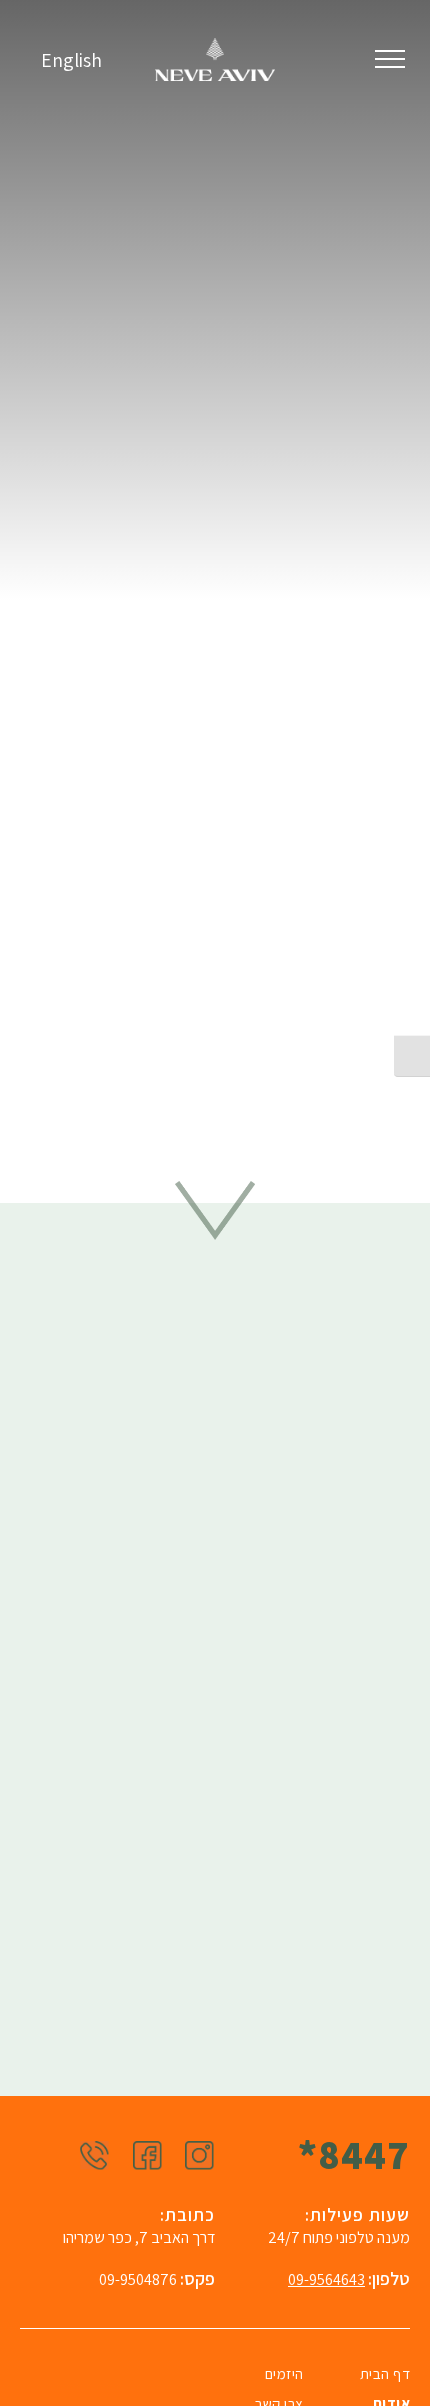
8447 (354, 2154)
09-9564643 (326, 2279)
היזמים (284, 2373)
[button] (390, 60)
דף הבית (385, 2373)
